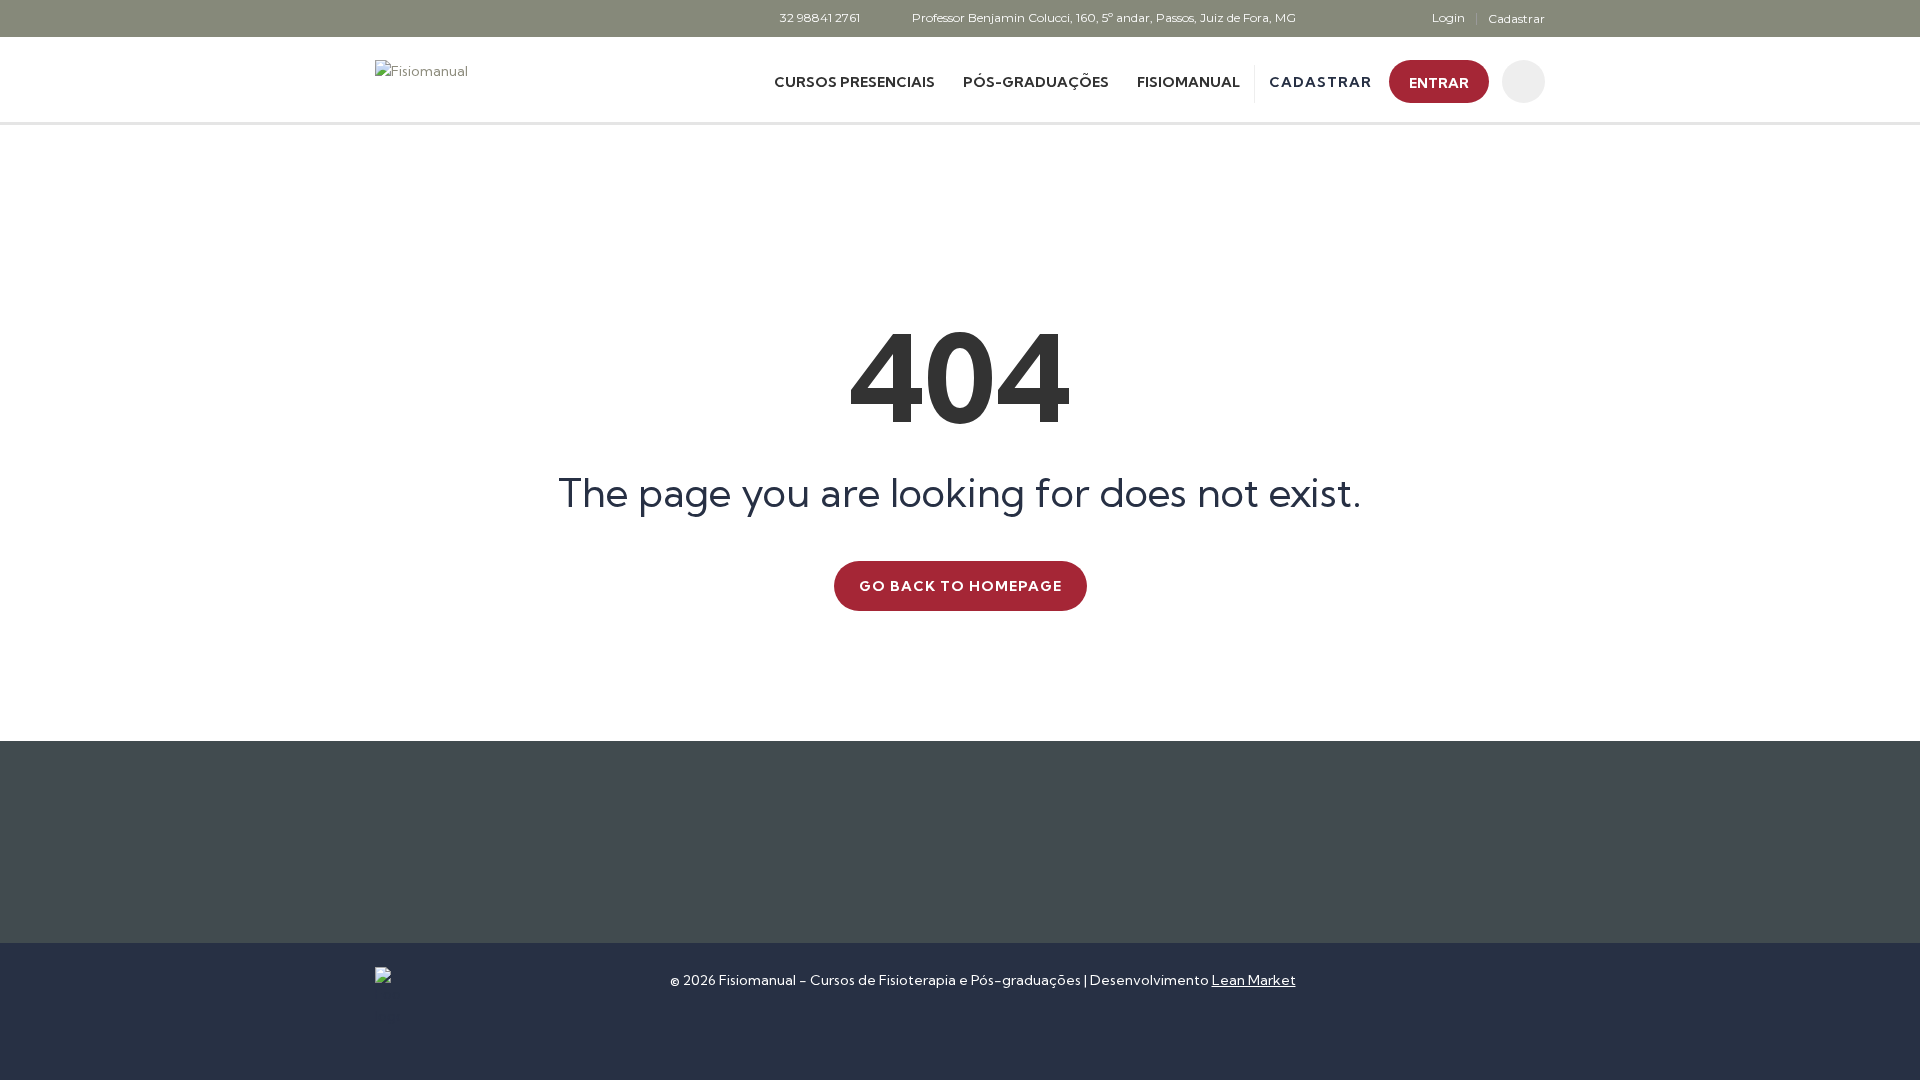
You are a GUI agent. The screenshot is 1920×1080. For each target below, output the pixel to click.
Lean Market (1254, 980)
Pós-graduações (1036, 82)
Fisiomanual (1188, 82)
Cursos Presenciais (854, 82)
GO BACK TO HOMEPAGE (960, 586)
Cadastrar (1516, 19)
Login (1448, 18)
